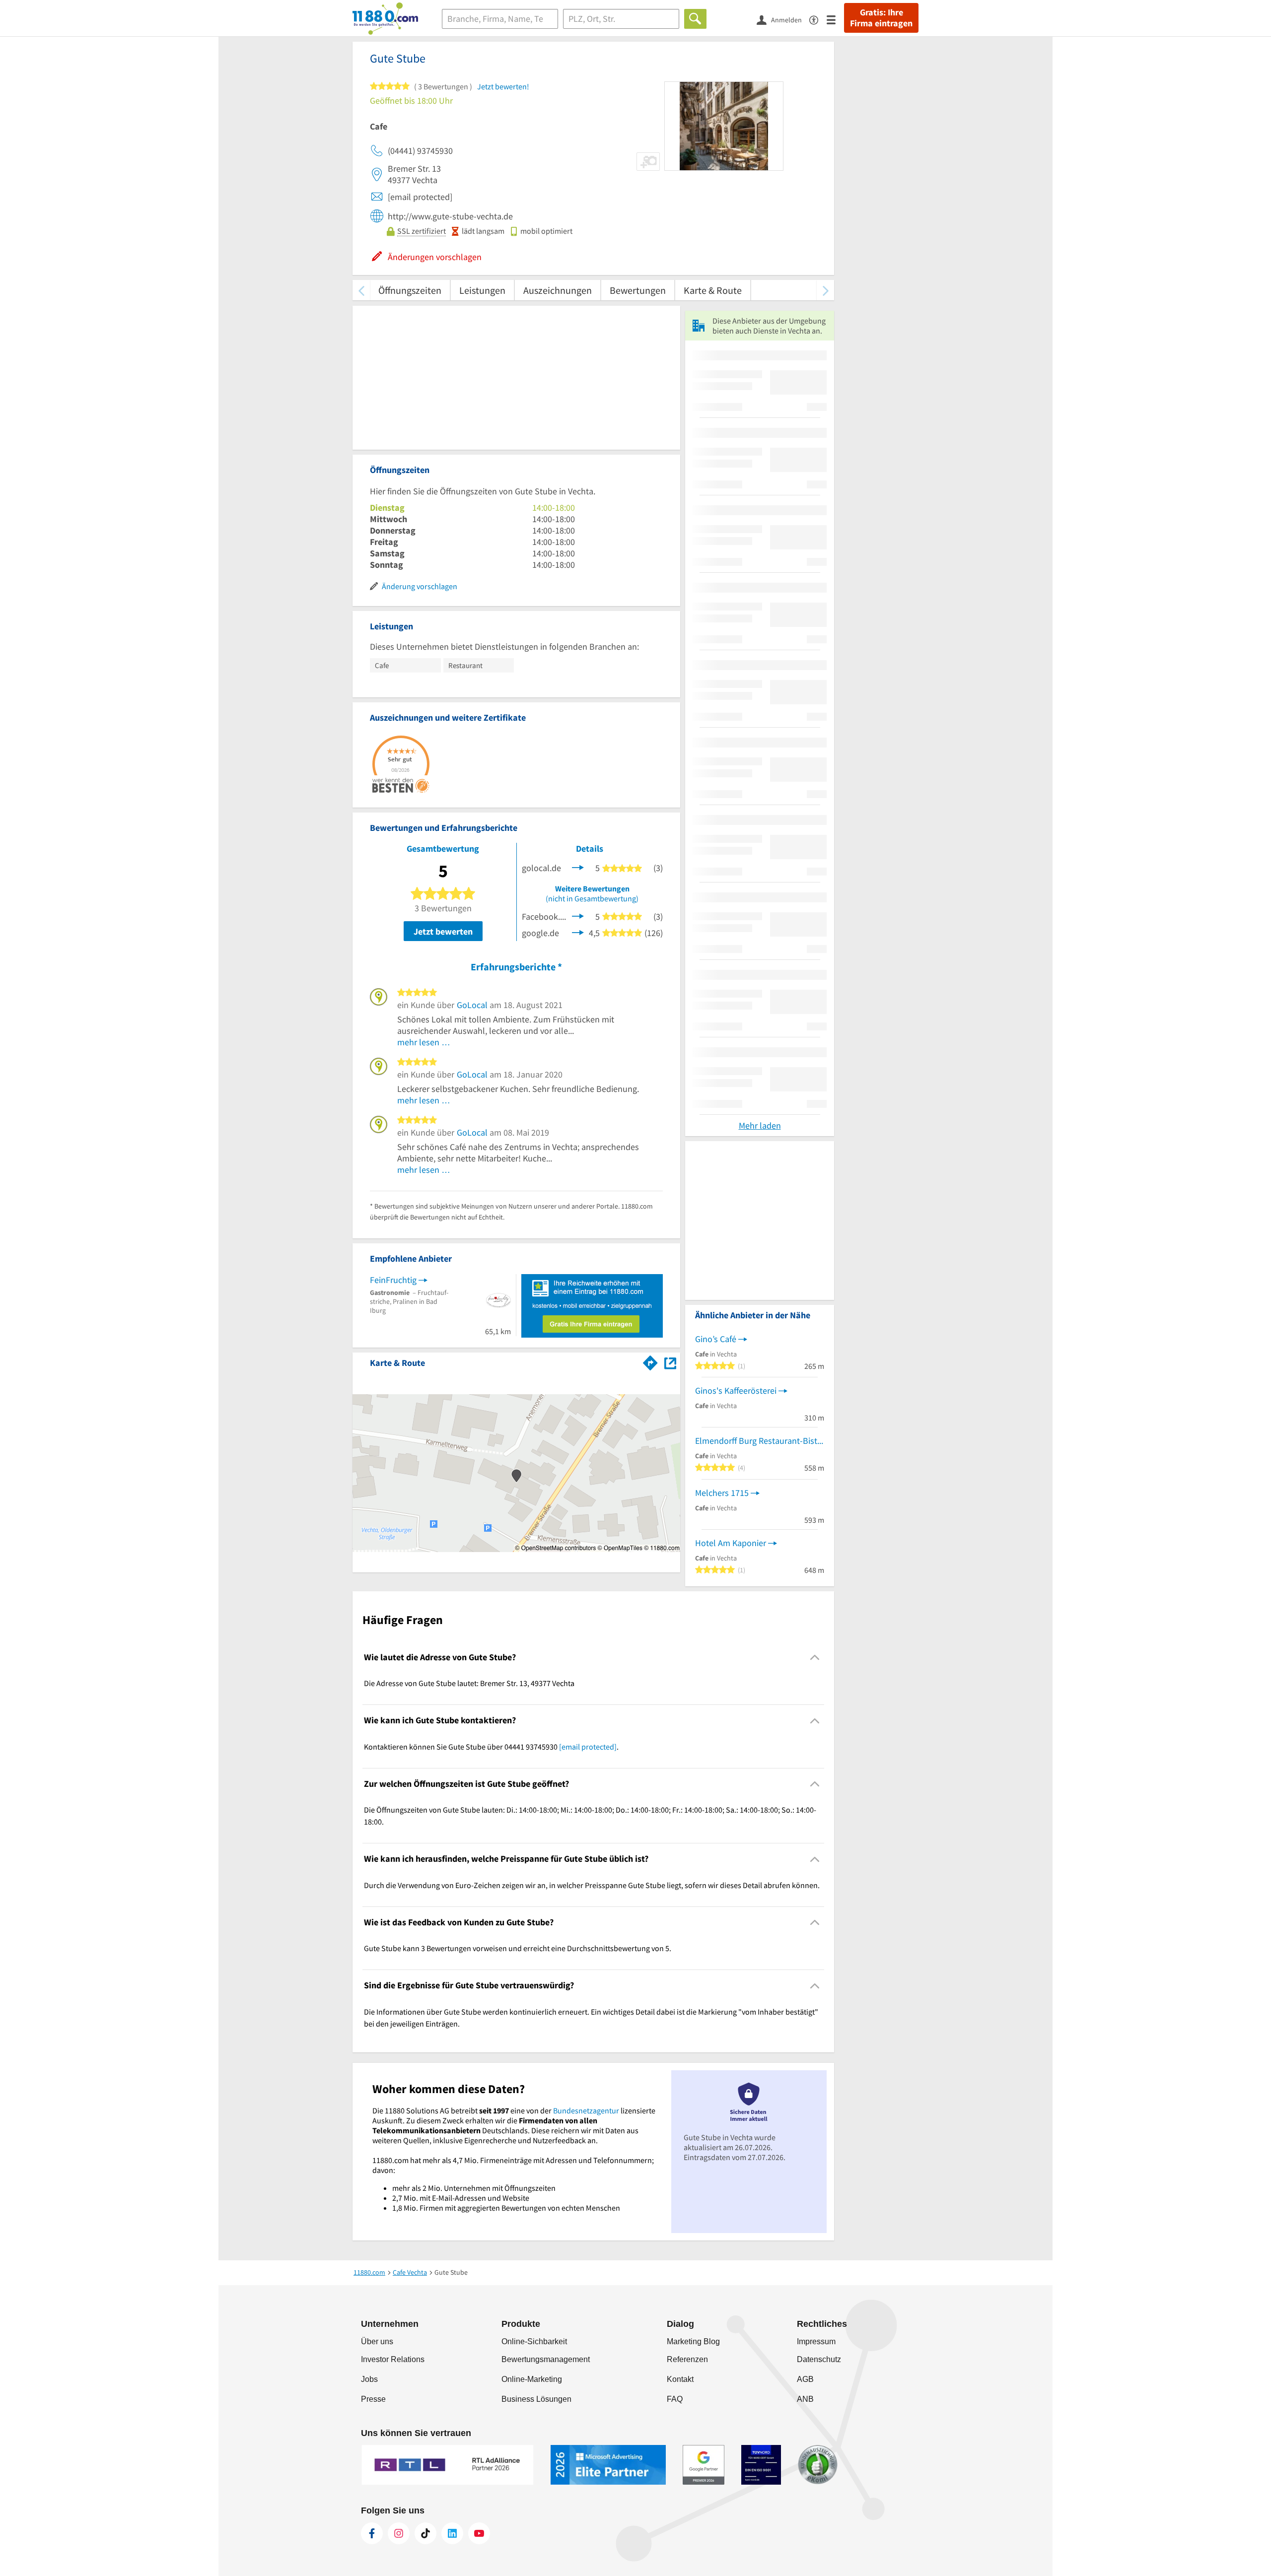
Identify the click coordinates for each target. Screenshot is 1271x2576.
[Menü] (835, 19)
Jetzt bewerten (443, 931)
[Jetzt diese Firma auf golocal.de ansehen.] (578, 867)
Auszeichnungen (558, 290)
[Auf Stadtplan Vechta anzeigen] (670, 1362)
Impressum (816, 2341)
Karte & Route (713, 290)
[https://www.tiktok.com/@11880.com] (425, 2533)
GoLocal (472, 1005)
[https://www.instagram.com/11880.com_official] (399, 2533)
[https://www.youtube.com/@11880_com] (479, 2533)
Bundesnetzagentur (586, 2110)
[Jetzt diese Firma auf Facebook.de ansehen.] (578, 915)
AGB (805, 2379)
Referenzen (687, 2359)
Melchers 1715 (722, 1493)
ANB (805, 2399)
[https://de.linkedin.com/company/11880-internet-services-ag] (452, 2533)
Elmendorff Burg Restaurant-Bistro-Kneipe (760, 1441)
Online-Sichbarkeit (534, 2341)
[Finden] (695, 19)
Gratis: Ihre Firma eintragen (881, 18)
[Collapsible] (815, 1658)
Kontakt (680, 2379)
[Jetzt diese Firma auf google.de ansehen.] (578, 932)
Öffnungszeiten (410, 290)
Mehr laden (760, 1125)
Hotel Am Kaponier (731, 1543)
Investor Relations (393, 2359)
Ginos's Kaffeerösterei (736, 1390)
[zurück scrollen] (361, 290)
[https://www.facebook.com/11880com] (372, 2533)
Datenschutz (819, 2359)
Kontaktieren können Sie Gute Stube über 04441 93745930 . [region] (491, 1747)
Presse (373, 2399)
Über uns (377, 2341)
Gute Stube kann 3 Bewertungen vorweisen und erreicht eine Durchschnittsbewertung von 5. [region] (518, 1948)
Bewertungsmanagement (546, 2359)
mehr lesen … (424, 1042)
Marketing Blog (693, 2341)
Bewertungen (638, 290)
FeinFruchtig (393, 1280)
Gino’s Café (716, 1339)
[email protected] (588, 1747)
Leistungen (482, 290)
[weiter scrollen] (825, 290)
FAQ (675, 2399)
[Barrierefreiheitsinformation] (818, 19)
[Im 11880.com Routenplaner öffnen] (650, 1361)
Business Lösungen (536, 2399)
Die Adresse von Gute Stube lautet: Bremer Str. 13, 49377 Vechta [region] (469, 1683)
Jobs (369, 2379)
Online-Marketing (532, 2379)
